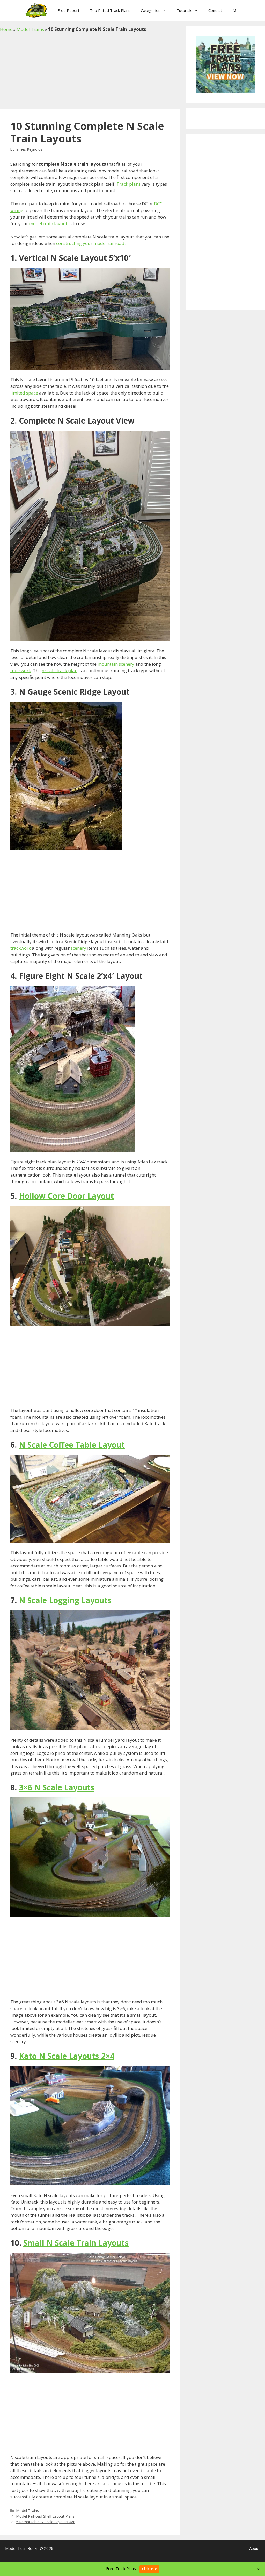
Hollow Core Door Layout (66, 1196)
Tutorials (184, 10)
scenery (78, 948)
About (255, 2548)
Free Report (68, 10)
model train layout (49, 224)
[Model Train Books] (37, 10)
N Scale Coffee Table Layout (72, 1445)
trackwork (21, 670)
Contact (215, 10)
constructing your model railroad (90, 243)
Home (6, 29)
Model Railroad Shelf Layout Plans (45, 2516)
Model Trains (30, 29)
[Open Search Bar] (235, 10)
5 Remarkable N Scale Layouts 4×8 (46, 2522)
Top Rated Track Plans (110, 10)
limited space (24, 393)
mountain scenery (116, 664)
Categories (151, 10)
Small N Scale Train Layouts (76, 2243)
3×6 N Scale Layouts (57, 1787)
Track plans (128, 184)
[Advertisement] (90, 71)
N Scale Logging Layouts (65, 1600)
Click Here (149, 2569)
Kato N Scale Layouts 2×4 (67, 2056)
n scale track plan (60, 670)
